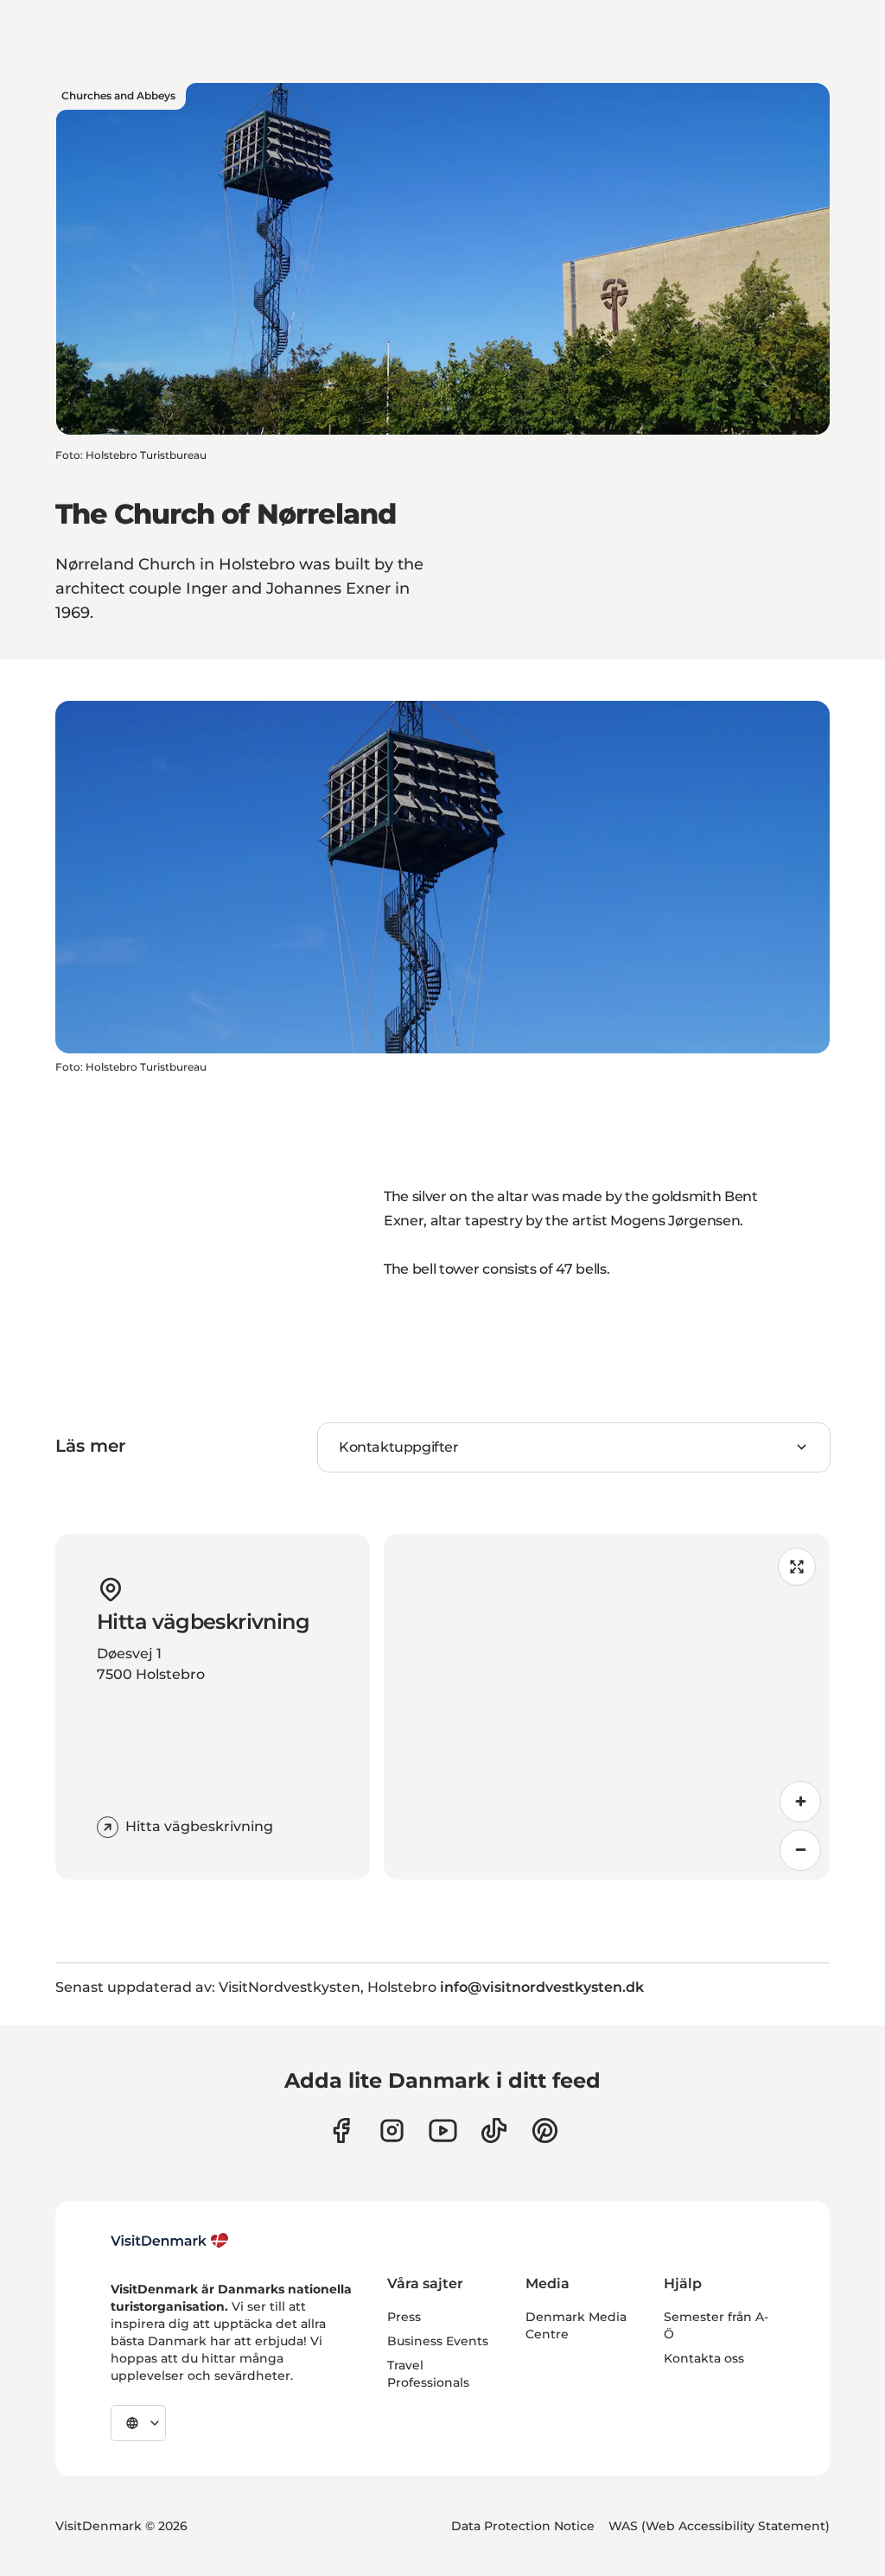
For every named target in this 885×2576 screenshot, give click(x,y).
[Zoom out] (800, 1850)
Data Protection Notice (523, 2526)
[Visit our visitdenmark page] (443, 2131)
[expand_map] (797, 1567)
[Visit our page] (392, 2131)
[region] (607, 1707)
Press (404, 2317)
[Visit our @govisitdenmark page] (494, 2131)
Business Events (438, 2341)
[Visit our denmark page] (341, 2131)
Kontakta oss (704, 2358)
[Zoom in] (800, 1802)
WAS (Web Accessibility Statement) (719, 2526)
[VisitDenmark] (170, 2241)
